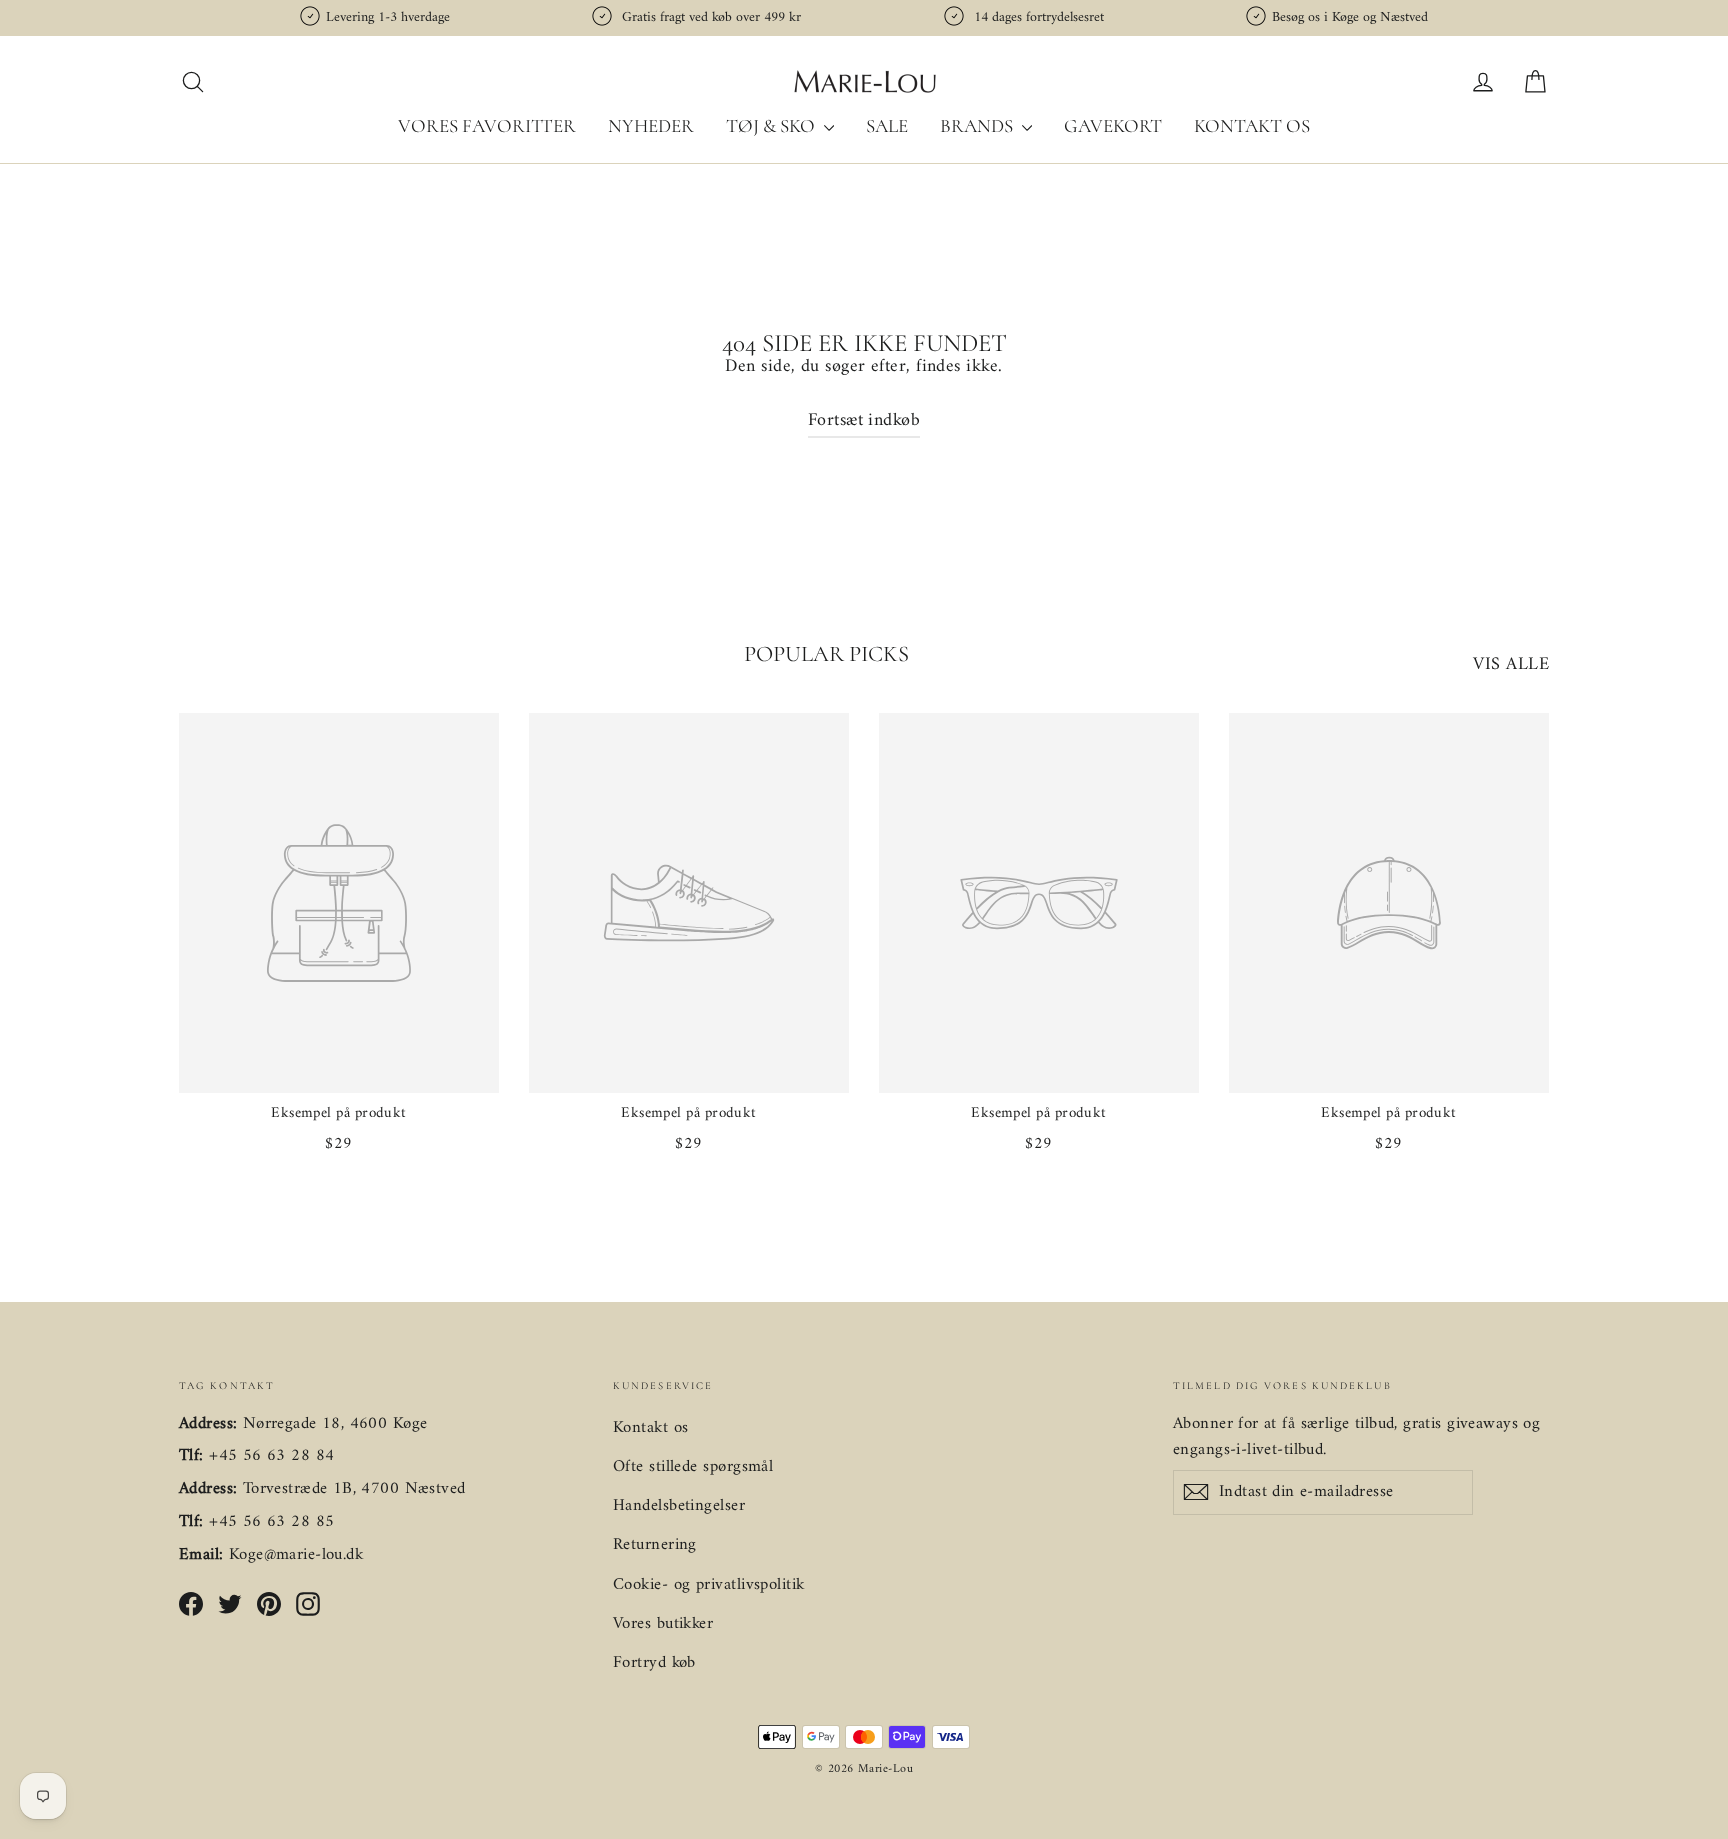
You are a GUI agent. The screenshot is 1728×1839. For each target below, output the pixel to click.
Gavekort (1113, 125)
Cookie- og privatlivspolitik (709, 1585)
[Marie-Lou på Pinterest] (269, 1603)
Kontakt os (1252, 125)
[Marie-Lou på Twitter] (230, 1603)
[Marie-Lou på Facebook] (191, 1603)
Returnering (655, 1545)
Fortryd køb (654, 1663)
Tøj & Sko (772, 125)
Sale (887, 125)
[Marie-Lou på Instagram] (308, 1603)
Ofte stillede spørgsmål (693, 1467)
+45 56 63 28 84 (271, 1456)
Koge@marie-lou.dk (296, 1555)
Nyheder (651, 125)
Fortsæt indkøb (864, 420)
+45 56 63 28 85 (271, 1522)
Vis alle (1511, 664)
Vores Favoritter (487, 125)
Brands (978, 125)
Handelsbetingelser (679, 1506)
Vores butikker (663, 1624)
